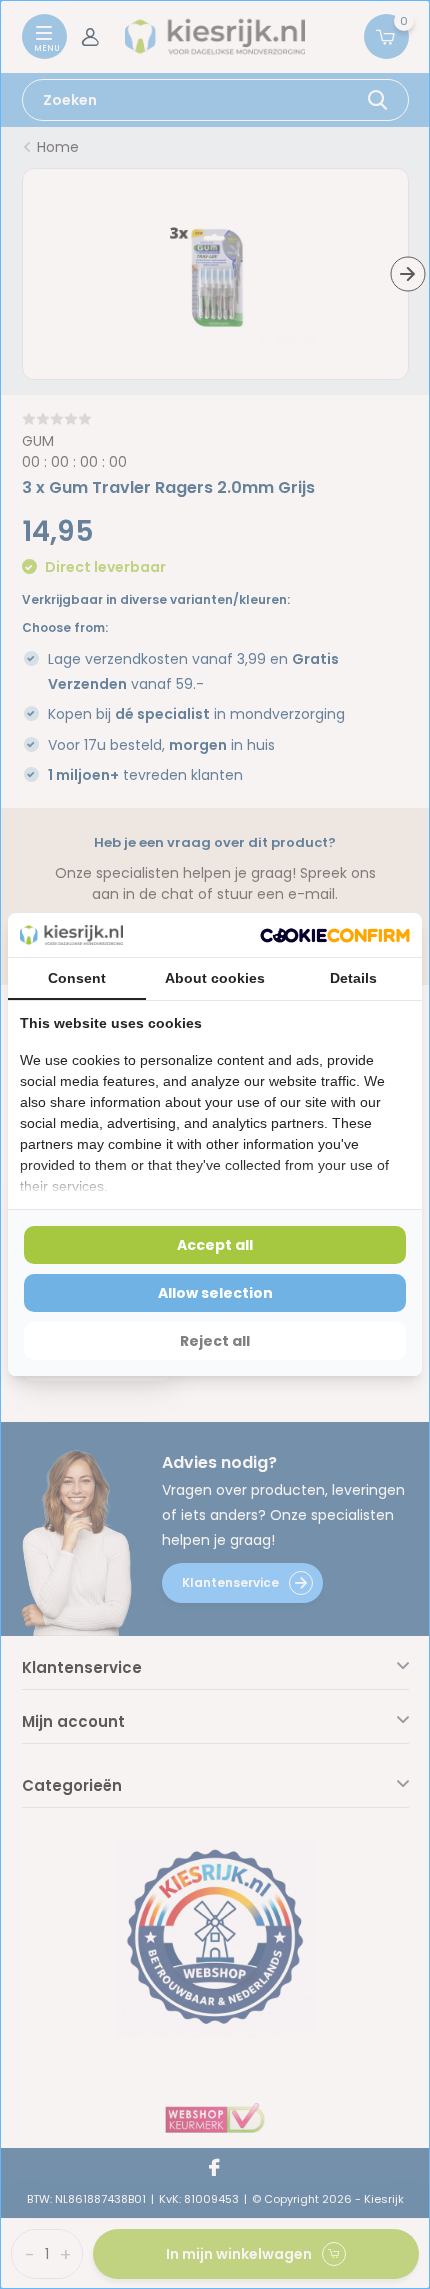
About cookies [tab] (215, 978)
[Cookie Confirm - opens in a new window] (335, 935)
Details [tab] (353, 978)
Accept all (215, 1245)
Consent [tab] (77, 978)
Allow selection (215, 1293)
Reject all (215, 1341)
